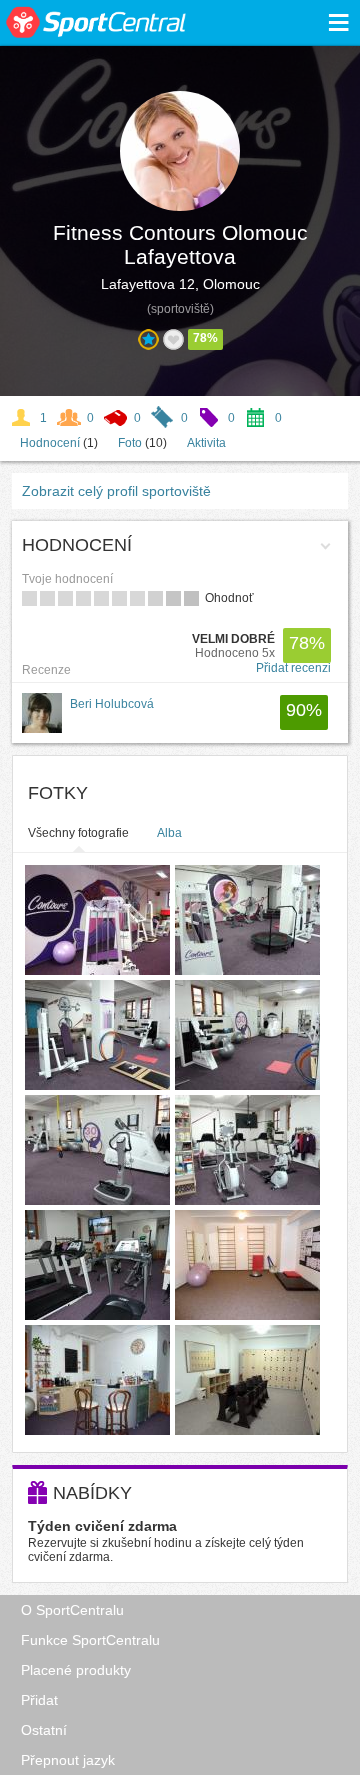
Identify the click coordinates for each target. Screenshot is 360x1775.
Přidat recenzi (293, 668)
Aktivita (206, 443)
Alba (169, 833)
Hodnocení (50, 443)
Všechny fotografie (78, 833)
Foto (130, 443)
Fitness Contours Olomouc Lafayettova (180, 244)
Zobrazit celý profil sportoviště (116, 491)
